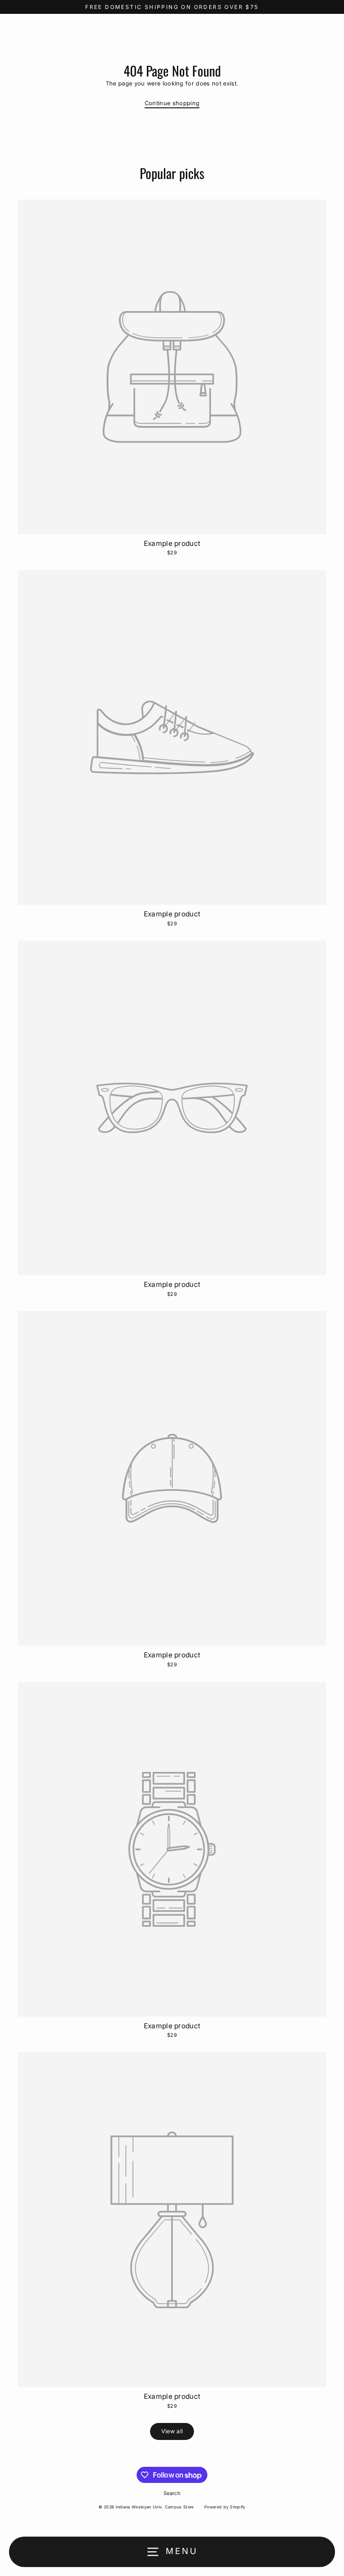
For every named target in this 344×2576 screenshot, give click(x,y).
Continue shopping (172, 103)
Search (172, 2493)
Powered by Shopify (225, 2507)
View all (172, 2431)
